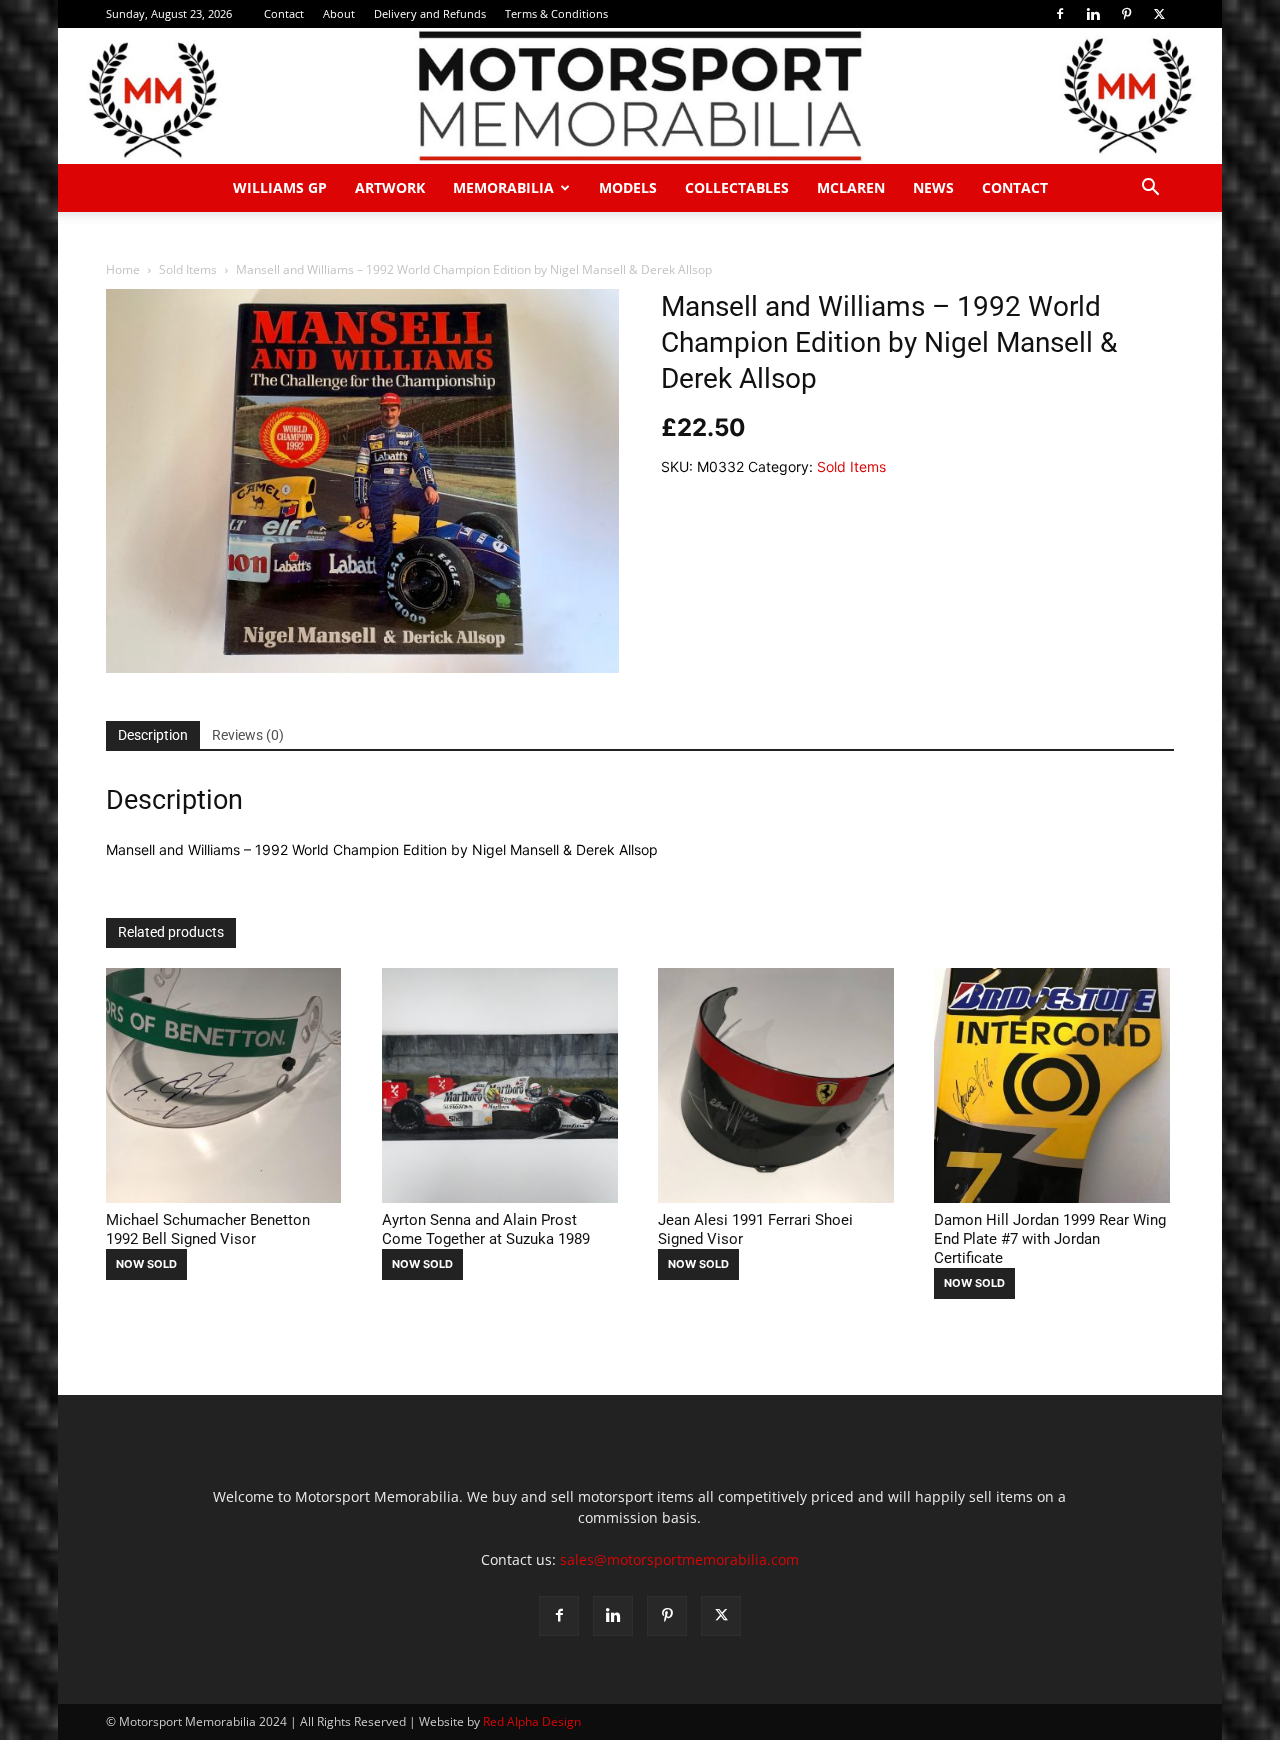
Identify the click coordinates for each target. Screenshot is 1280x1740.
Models (628, 187)
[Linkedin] (1093, 14)
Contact (284, 13)
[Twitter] (1159, 14)
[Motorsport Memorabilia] (640, 96)
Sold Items (188, 269)
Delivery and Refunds (430, 13)
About (339, 13)
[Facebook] (1060, 14)
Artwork (390, 187)
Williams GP (280, 187)
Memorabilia (503, 187)
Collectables (737, 187)
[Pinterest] (1126, 14)
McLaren (851, 187)
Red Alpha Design (532, 1721)
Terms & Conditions (556, 13)
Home (123, 269)
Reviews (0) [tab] (248, 735)
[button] (1150, 189)
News (933, 187)
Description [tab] (153, 735)
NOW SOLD (146, 1264)
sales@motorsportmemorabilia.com (679, 1559)
